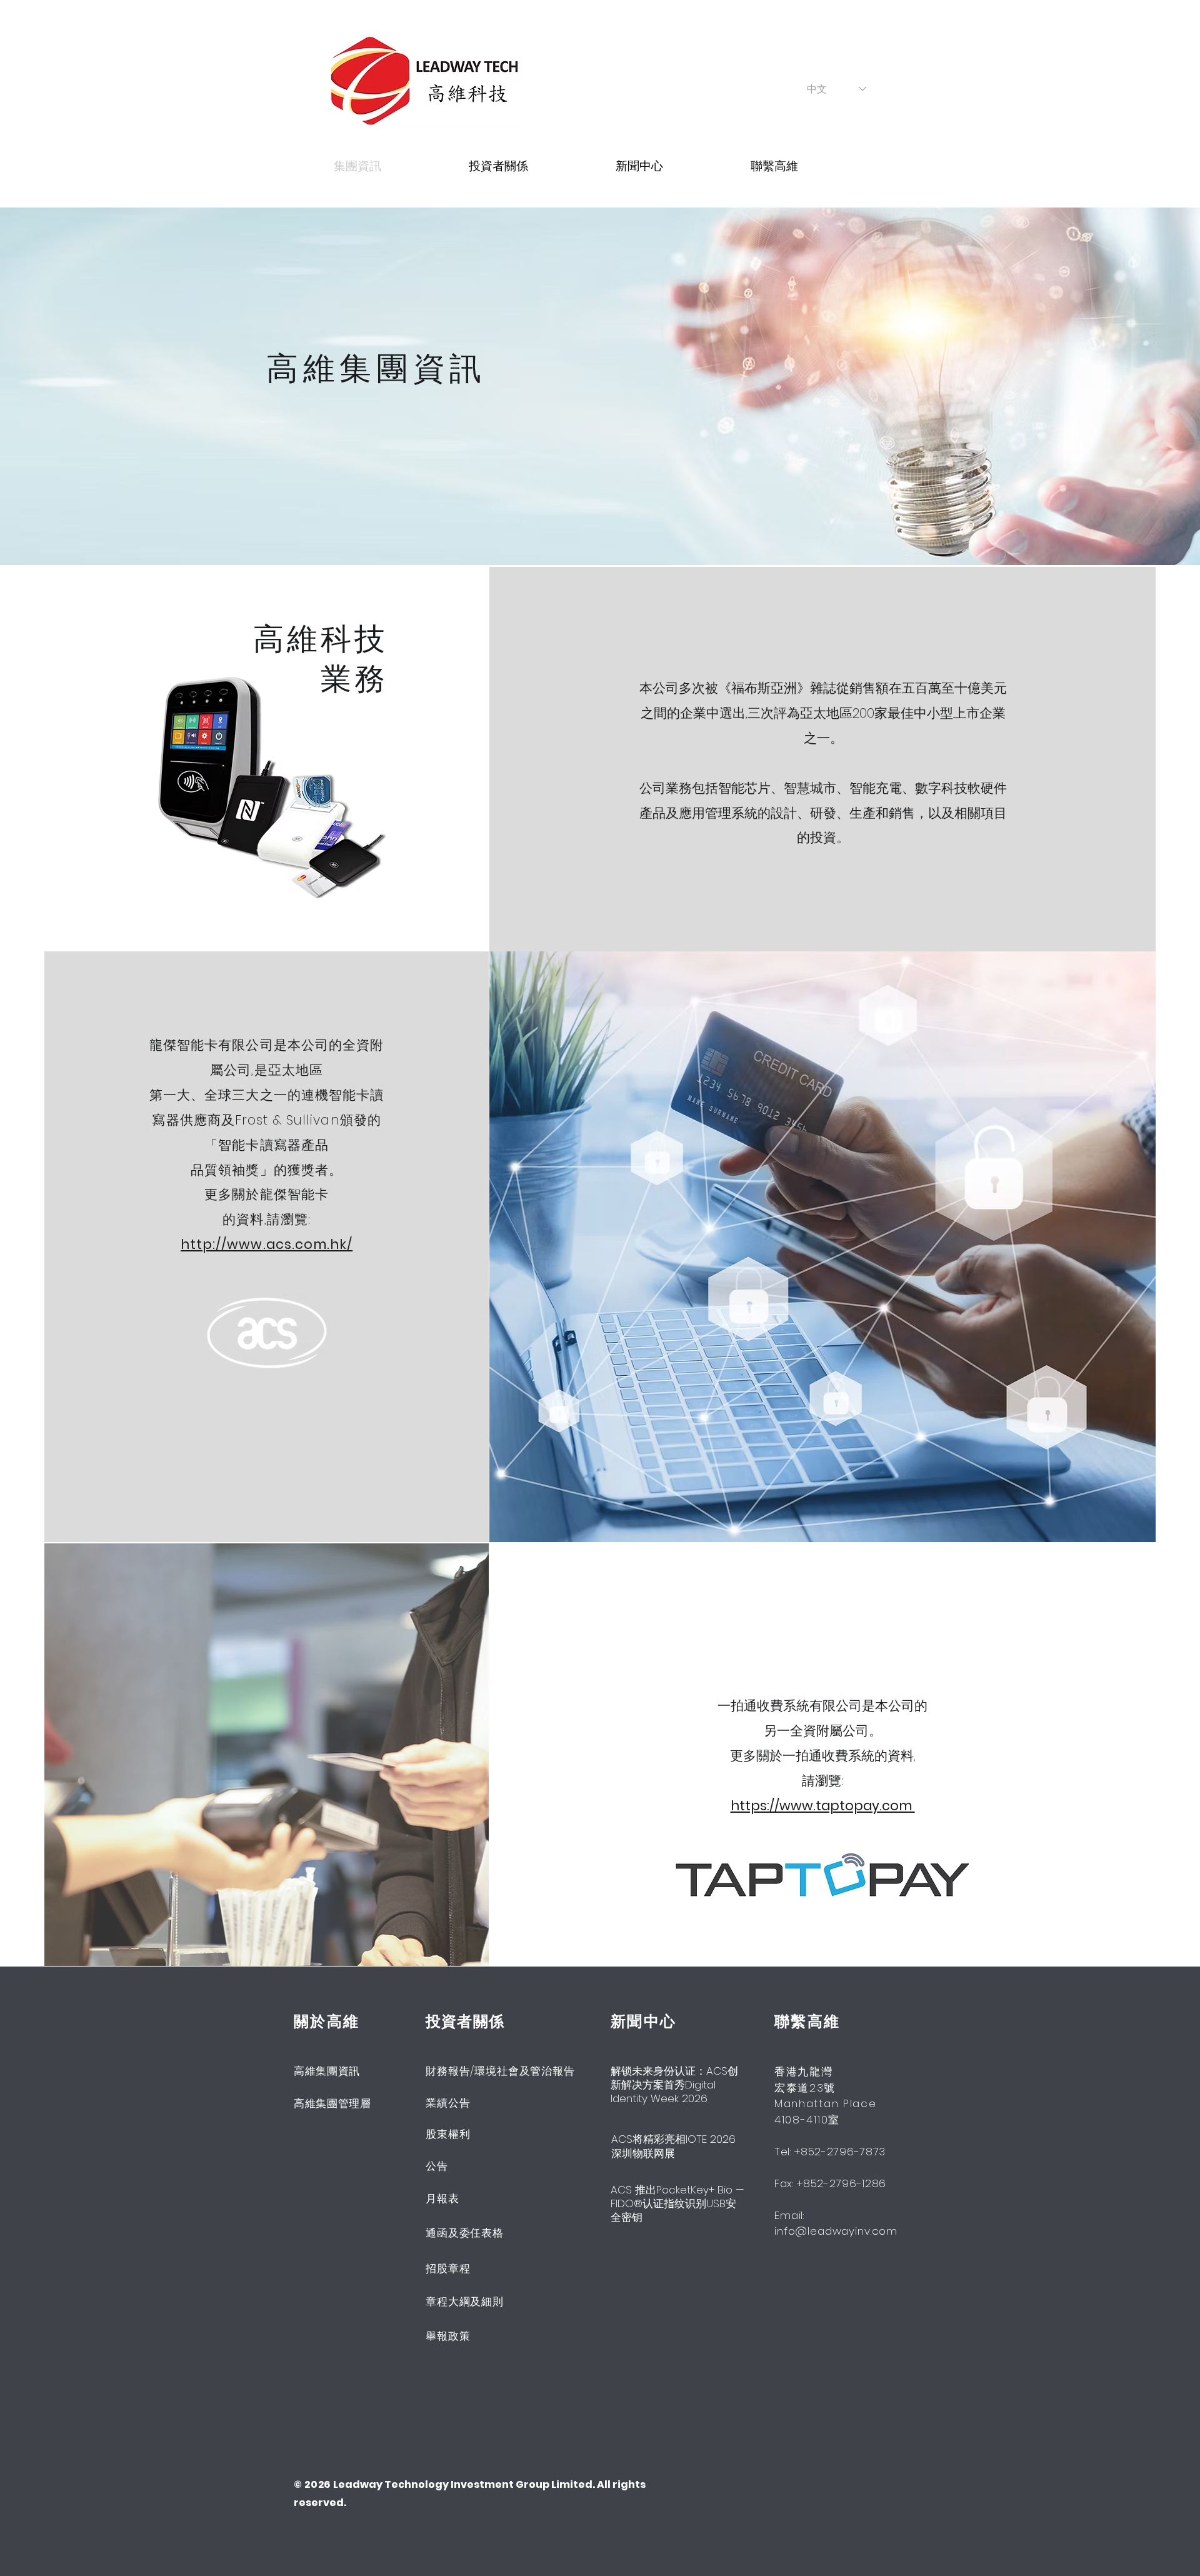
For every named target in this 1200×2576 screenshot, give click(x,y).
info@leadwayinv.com (836, 2231)
